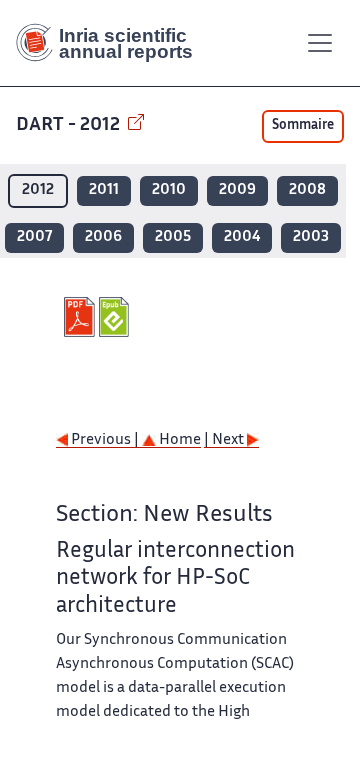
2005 (173, 237)
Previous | (105, 440)
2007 (34, 237)
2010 (169, 190)
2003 (311, 237)
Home (178, 440)
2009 (237, 190)
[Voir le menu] (320, 43)
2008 (307, 190)
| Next (225, 440)
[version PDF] (81, 317)
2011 (104, 190)
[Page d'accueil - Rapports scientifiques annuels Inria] (112, 43)
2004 (242, 237)
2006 (103, 237)
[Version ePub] (116, 317)
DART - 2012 (70, 125)
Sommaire (303, 126)
